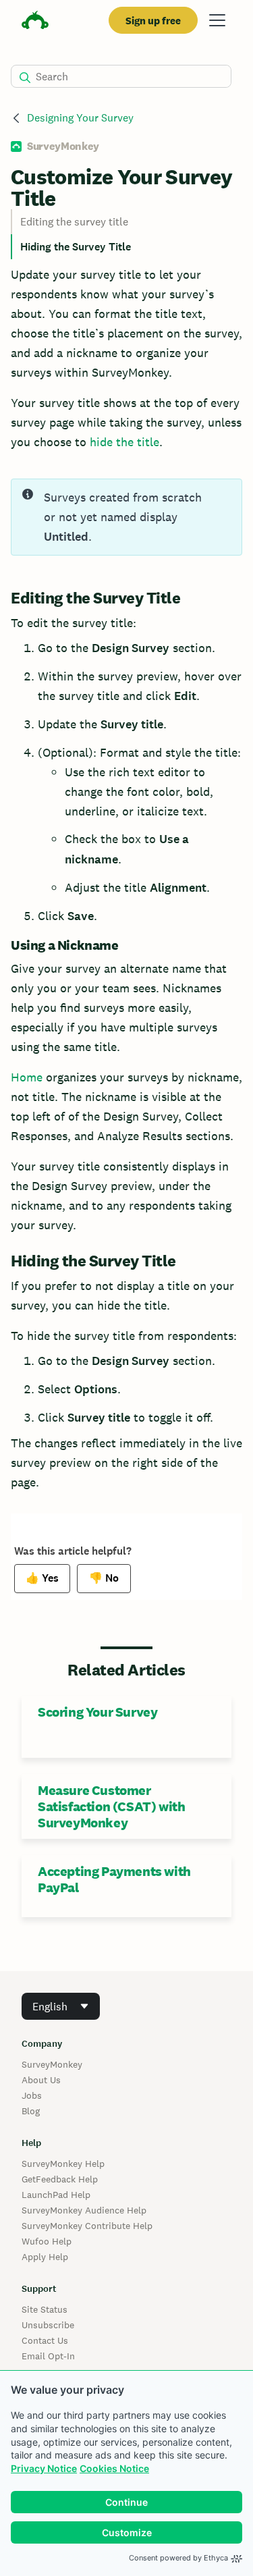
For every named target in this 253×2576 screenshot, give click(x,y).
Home (27, 1077)
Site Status (45, 2309)
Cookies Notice (114, 2468)
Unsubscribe (48, 2325)
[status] (126, 517)
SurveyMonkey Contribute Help (87, 2226)
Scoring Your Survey (97, 1712)
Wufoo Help (47, 2241)
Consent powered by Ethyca (178, 2558)
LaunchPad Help (56, 2195)
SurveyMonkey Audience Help (84, 2210)
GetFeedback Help (60, 2179)
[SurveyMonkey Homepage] (35, 22)
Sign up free (153, 21)
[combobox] (61, 2006)
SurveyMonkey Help (63, 2164)
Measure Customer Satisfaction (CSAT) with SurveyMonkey (111, 1806)
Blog (31, 2111)
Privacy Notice (44, 2468)
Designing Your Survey (80, 118)
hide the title (124, 442)
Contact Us (45, 2340)
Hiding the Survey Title (76, 247)
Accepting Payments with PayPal (114, 1879)
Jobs (32, 2095)
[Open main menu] (217, 20)
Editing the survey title (74, 222)
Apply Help (45, 2257)
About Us (41, 2080)
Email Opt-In (48, 2356)
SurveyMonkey (52, 2064)
